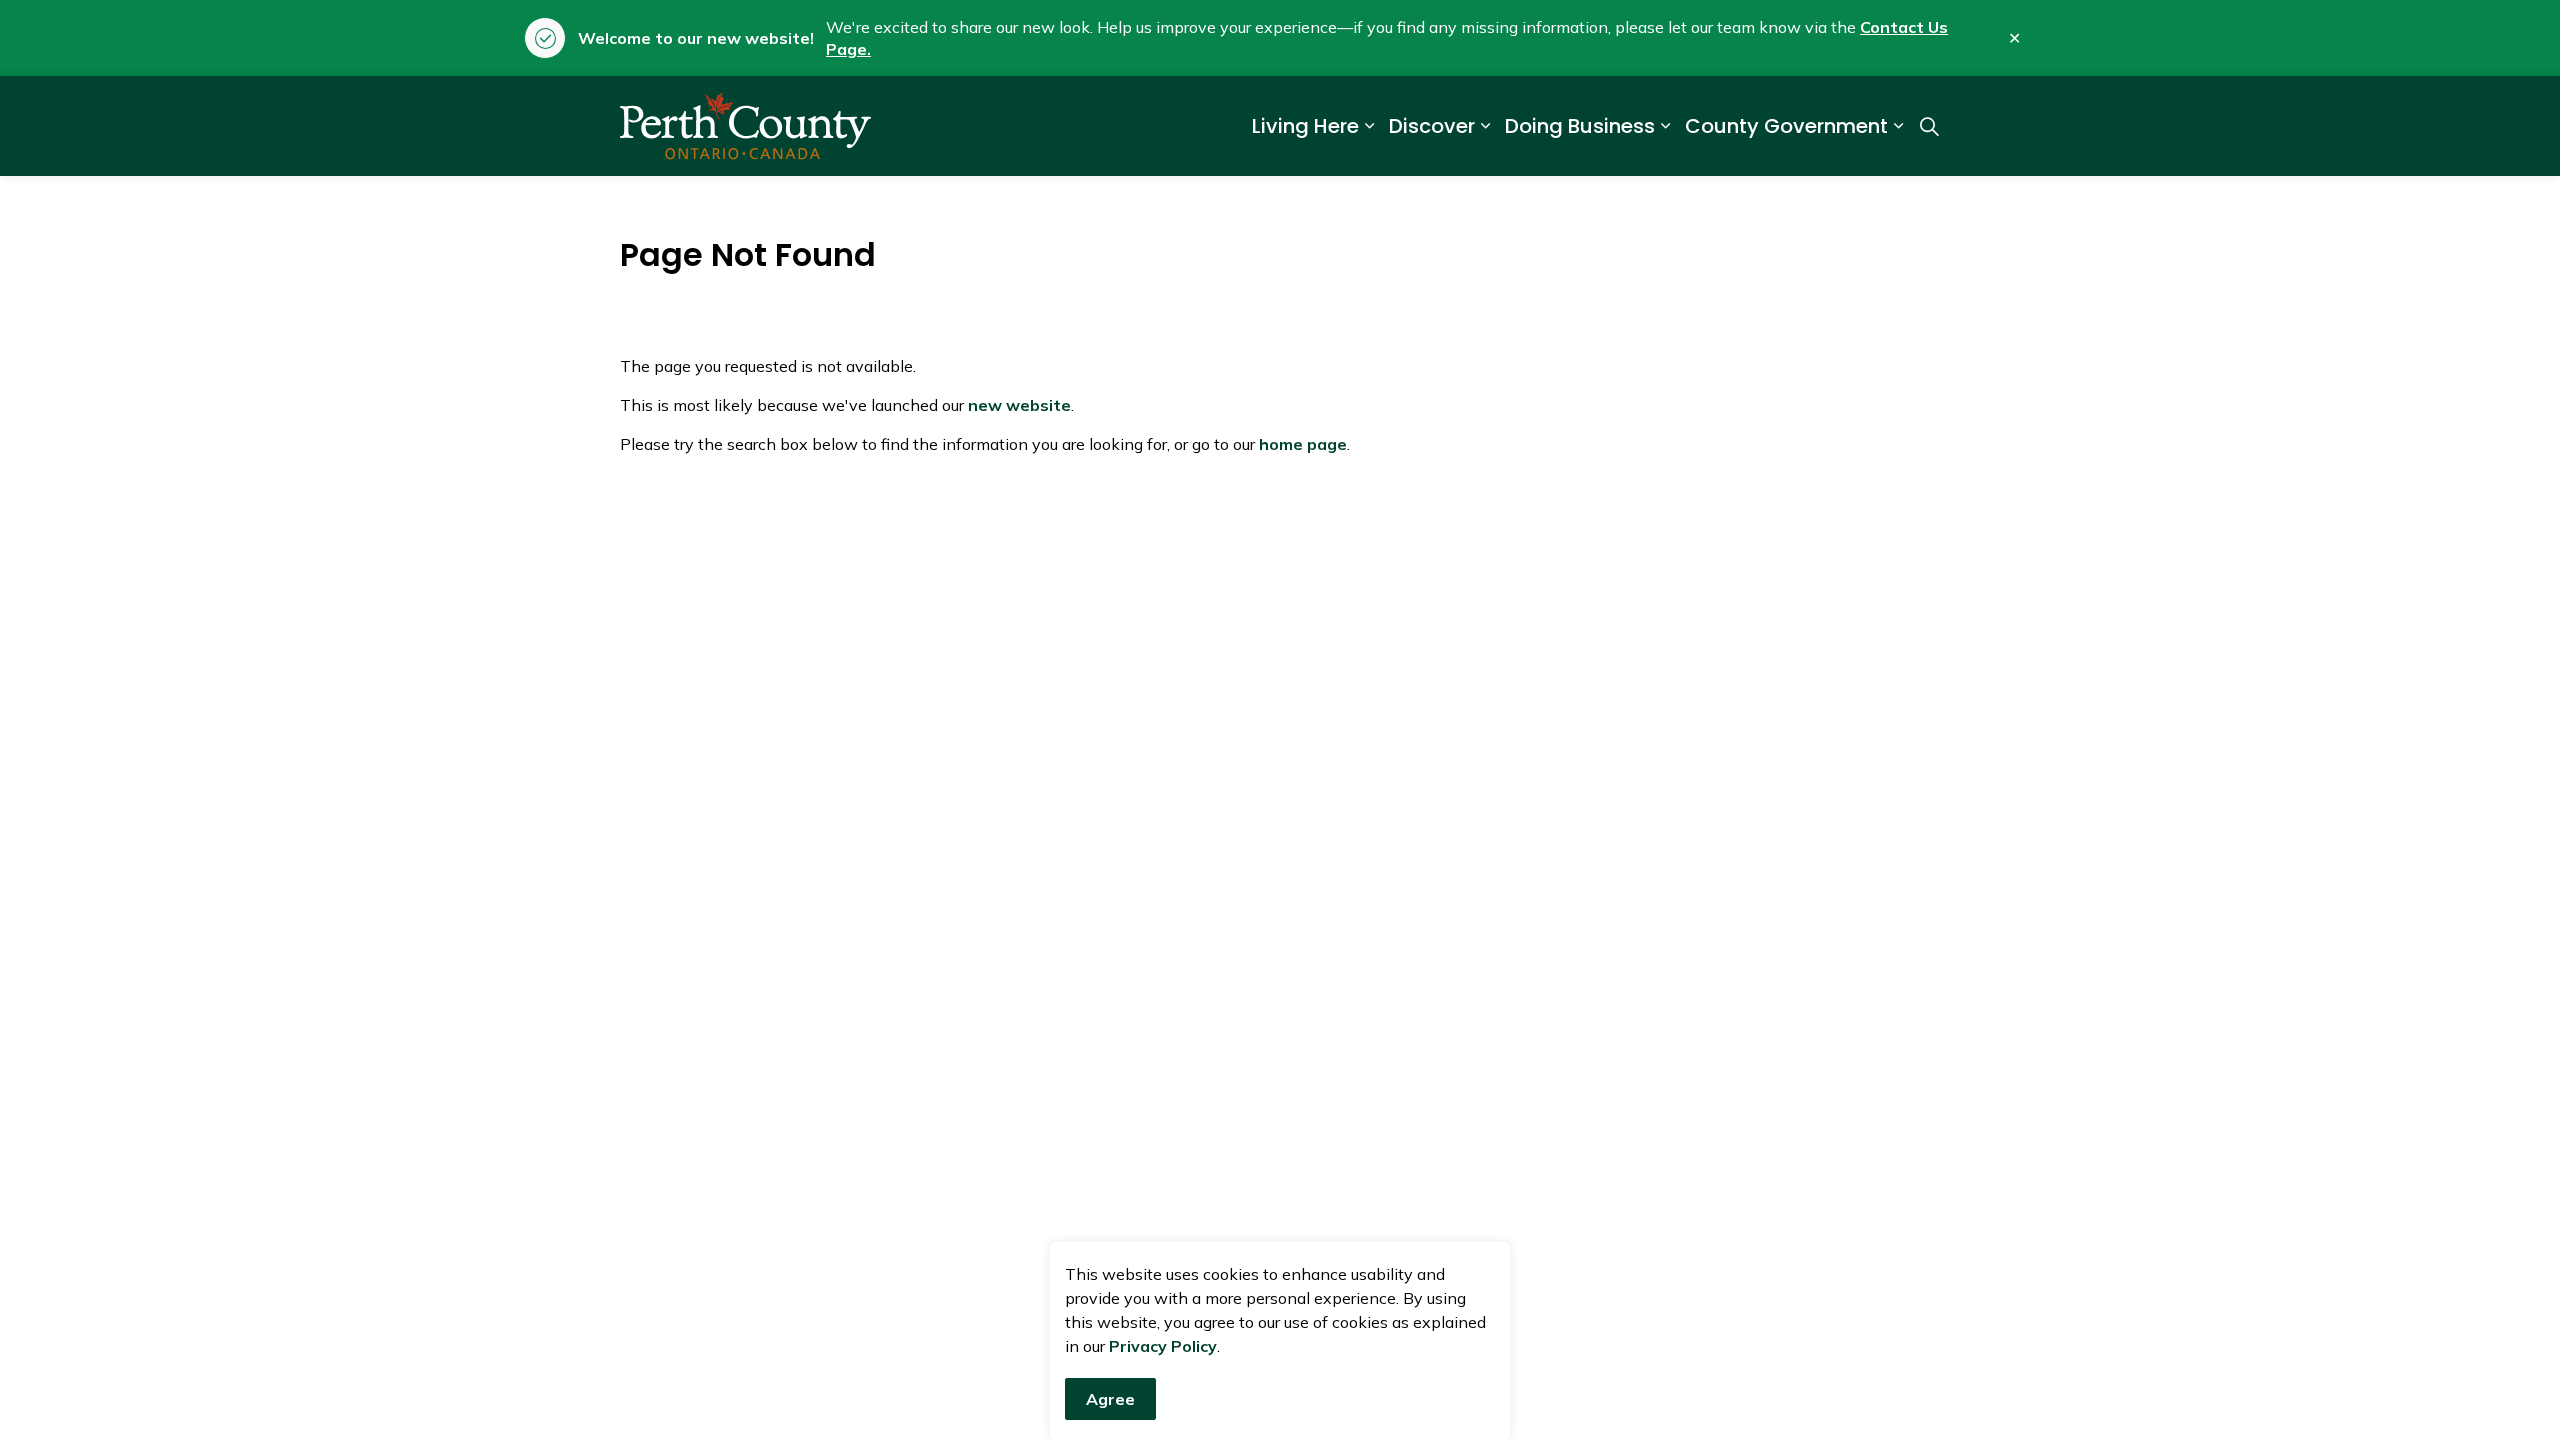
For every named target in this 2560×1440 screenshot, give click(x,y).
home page (1303, 444)
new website (1019, 405)
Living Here (1305, 126)
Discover (1432, 126)
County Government (1786, 126)
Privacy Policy (1163, 1346)
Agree (1110, 1399)
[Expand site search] (1929, 126)
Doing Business (1580, 126)
